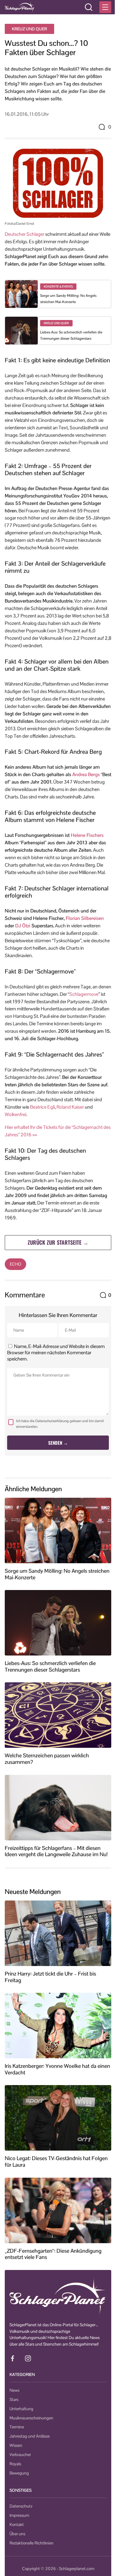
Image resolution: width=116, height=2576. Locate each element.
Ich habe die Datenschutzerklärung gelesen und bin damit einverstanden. (60, 1424)
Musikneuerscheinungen (31, 2418)
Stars (14, 2399)
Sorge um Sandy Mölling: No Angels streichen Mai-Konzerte (57, 1574)
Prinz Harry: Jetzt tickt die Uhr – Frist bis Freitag (50, 1977)
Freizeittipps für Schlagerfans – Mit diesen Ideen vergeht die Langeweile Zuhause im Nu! (56, 1851)
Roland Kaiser (70, 1107)
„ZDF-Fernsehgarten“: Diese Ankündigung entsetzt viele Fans (53, 2254)
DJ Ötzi (23, 926)
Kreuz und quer (29, 29)
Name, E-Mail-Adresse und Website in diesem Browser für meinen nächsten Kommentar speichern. (56, 1353)
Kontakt (17, 2524)
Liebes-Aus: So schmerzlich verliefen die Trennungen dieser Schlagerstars (50, 1666)
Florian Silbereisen (85, 918)
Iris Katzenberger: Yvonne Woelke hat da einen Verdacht (57, 2069)
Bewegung (19, 2473)
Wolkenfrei (15, 1114)
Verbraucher (20, 2455)
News (14, 2390)
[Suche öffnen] (89, 7)
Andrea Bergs (86, 774)
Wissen (16, 2445)
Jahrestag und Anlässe (30, 2436)
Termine (17, 2427)
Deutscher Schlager (25, 234)
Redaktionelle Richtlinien (32, 2543)
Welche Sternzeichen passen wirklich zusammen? (47, 1759)
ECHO (15, 1264)
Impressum (19, 2515)
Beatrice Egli (42, 1107)
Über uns (17, 2534)
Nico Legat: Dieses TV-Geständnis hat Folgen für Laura (56, 2162)
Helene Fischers (87, 835)
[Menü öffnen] (105, 7)
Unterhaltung (21, 2409)
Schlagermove (84, 994)
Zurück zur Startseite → (58, 1242)
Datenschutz (21, 2506)
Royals (15, 2464)
